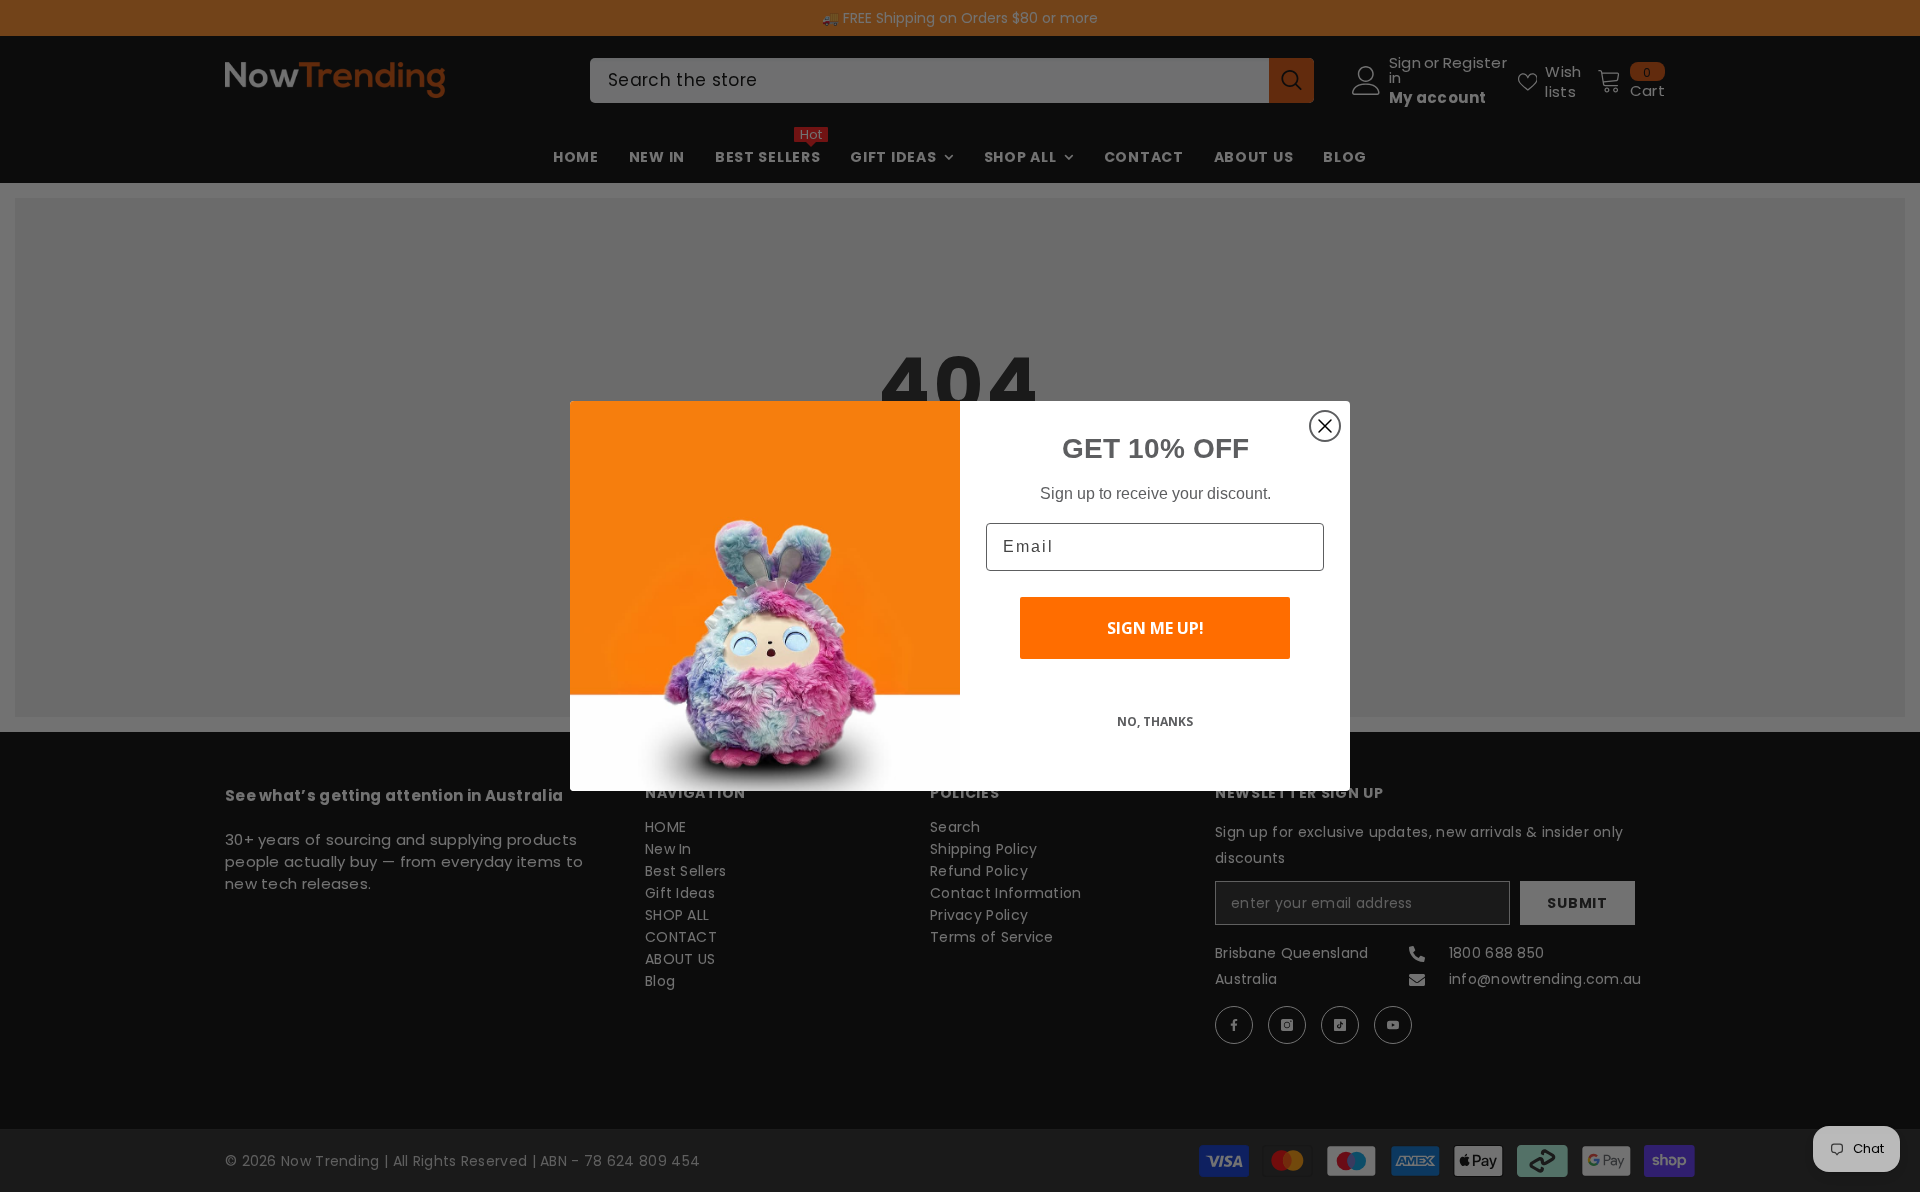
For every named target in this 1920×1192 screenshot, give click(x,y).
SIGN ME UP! (1155, 628)
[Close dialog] (1325, 426)
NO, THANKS (1155, 721)
